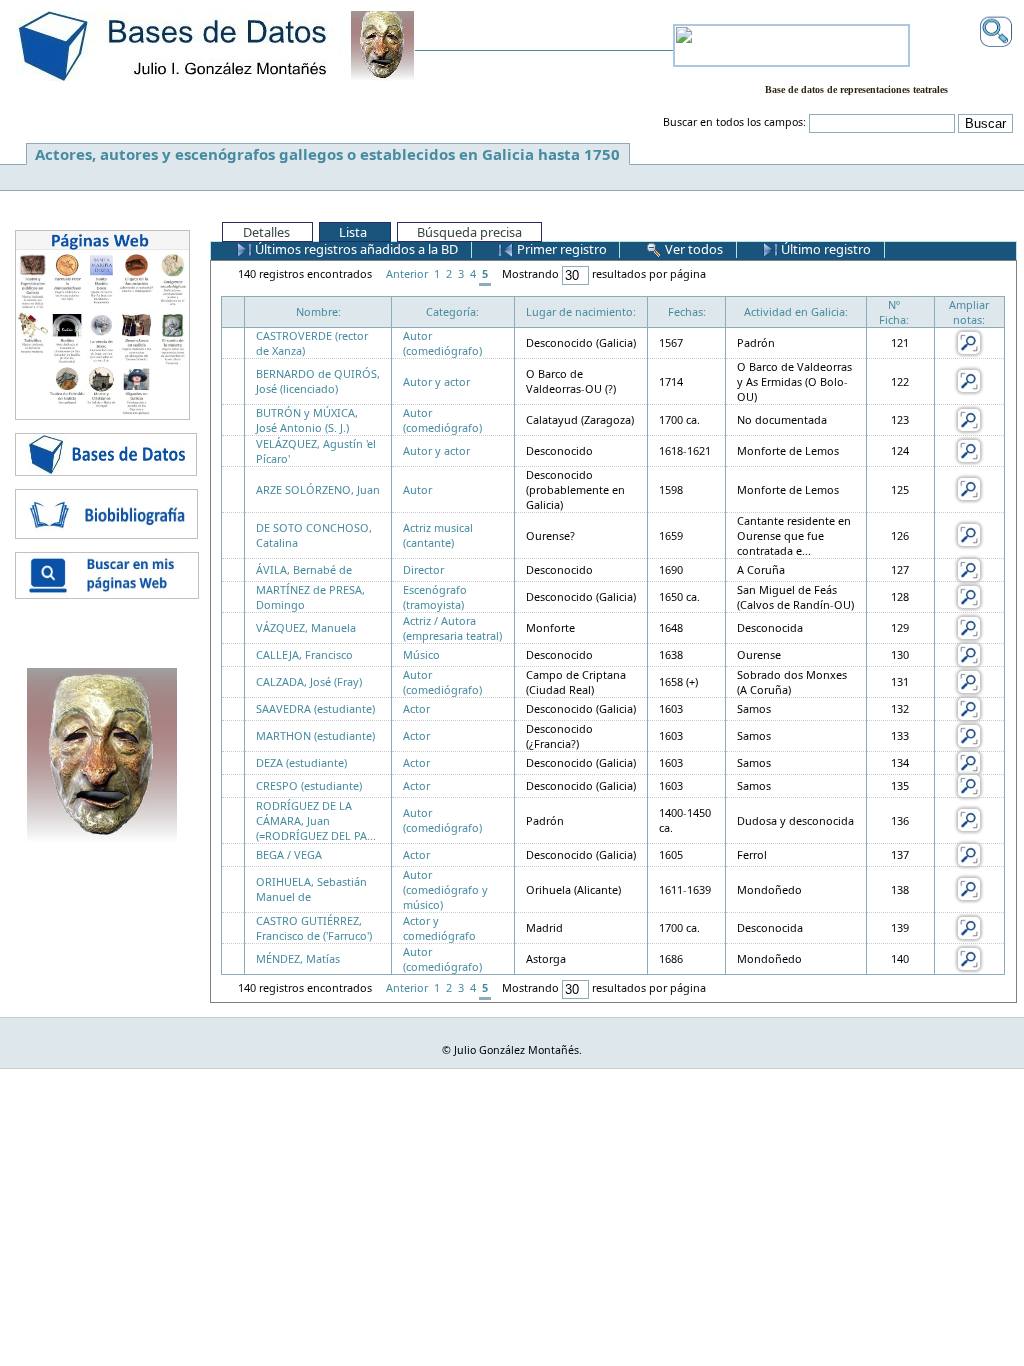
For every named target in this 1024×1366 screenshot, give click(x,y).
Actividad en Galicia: (796, 311)
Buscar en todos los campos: (734, 122)
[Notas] (969, 341)
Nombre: (318, 311)
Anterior (407, 273)
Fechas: (687, 311)
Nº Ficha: (894, 312)
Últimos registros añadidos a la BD (355, 249)
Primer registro (560, 249)
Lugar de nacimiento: (581, 311)
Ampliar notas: (969, 312)
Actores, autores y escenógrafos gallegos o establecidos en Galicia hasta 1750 (327, 154)
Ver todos (692, 249)
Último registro (824, 249)
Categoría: (452, 311)
